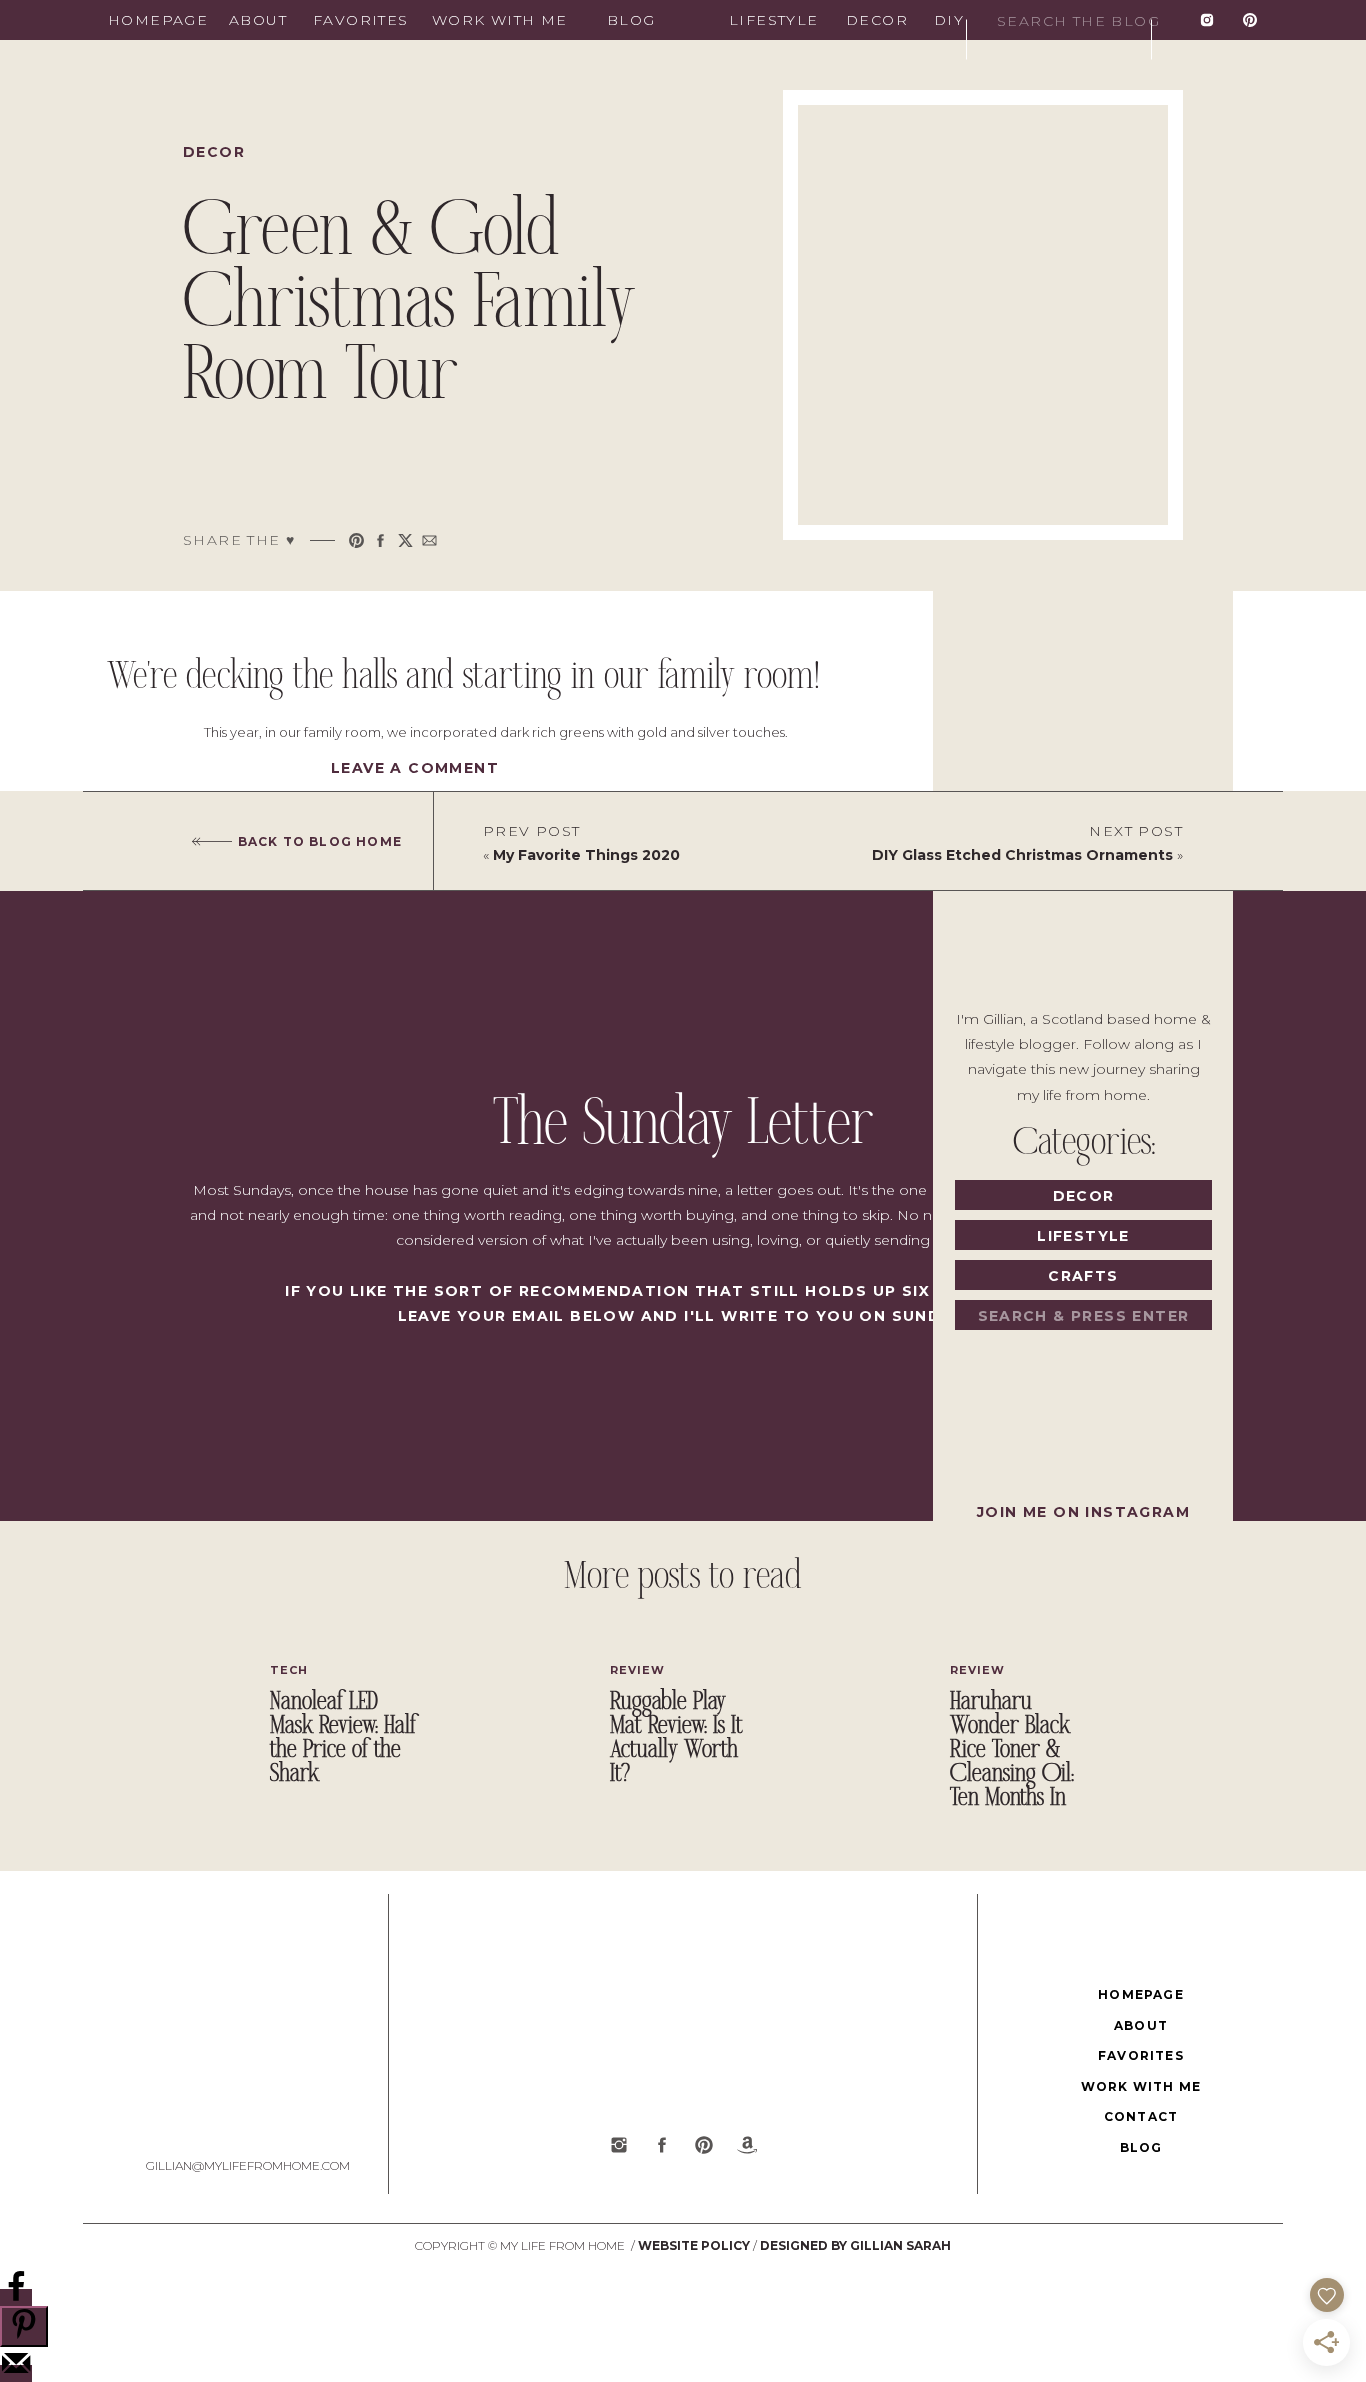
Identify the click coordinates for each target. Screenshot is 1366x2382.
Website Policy (694, 2245)
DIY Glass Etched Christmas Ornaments (1022, 855)
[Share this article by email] (429, 540)
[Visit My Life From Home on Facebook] (662, 2145)
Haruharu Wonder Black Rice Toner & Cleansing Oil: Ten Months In (1012, 1751)
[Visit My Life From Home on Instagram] (1207, 20)
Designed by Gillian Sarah (855, 2245)
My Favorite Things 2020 (586, 855)
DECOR (214, 152)
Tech (289, 1670)
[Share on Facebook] (16, 2297)
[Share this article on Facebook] (380, 540)
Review (638, 1670)
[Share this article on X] (405, 540)
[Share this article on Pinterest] (356, 540)
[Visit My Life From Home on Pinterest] (1250, 20)
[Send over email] (16, 2373)
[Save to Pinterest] (24, 2326)
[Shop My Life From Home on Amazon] (747, 2145)
